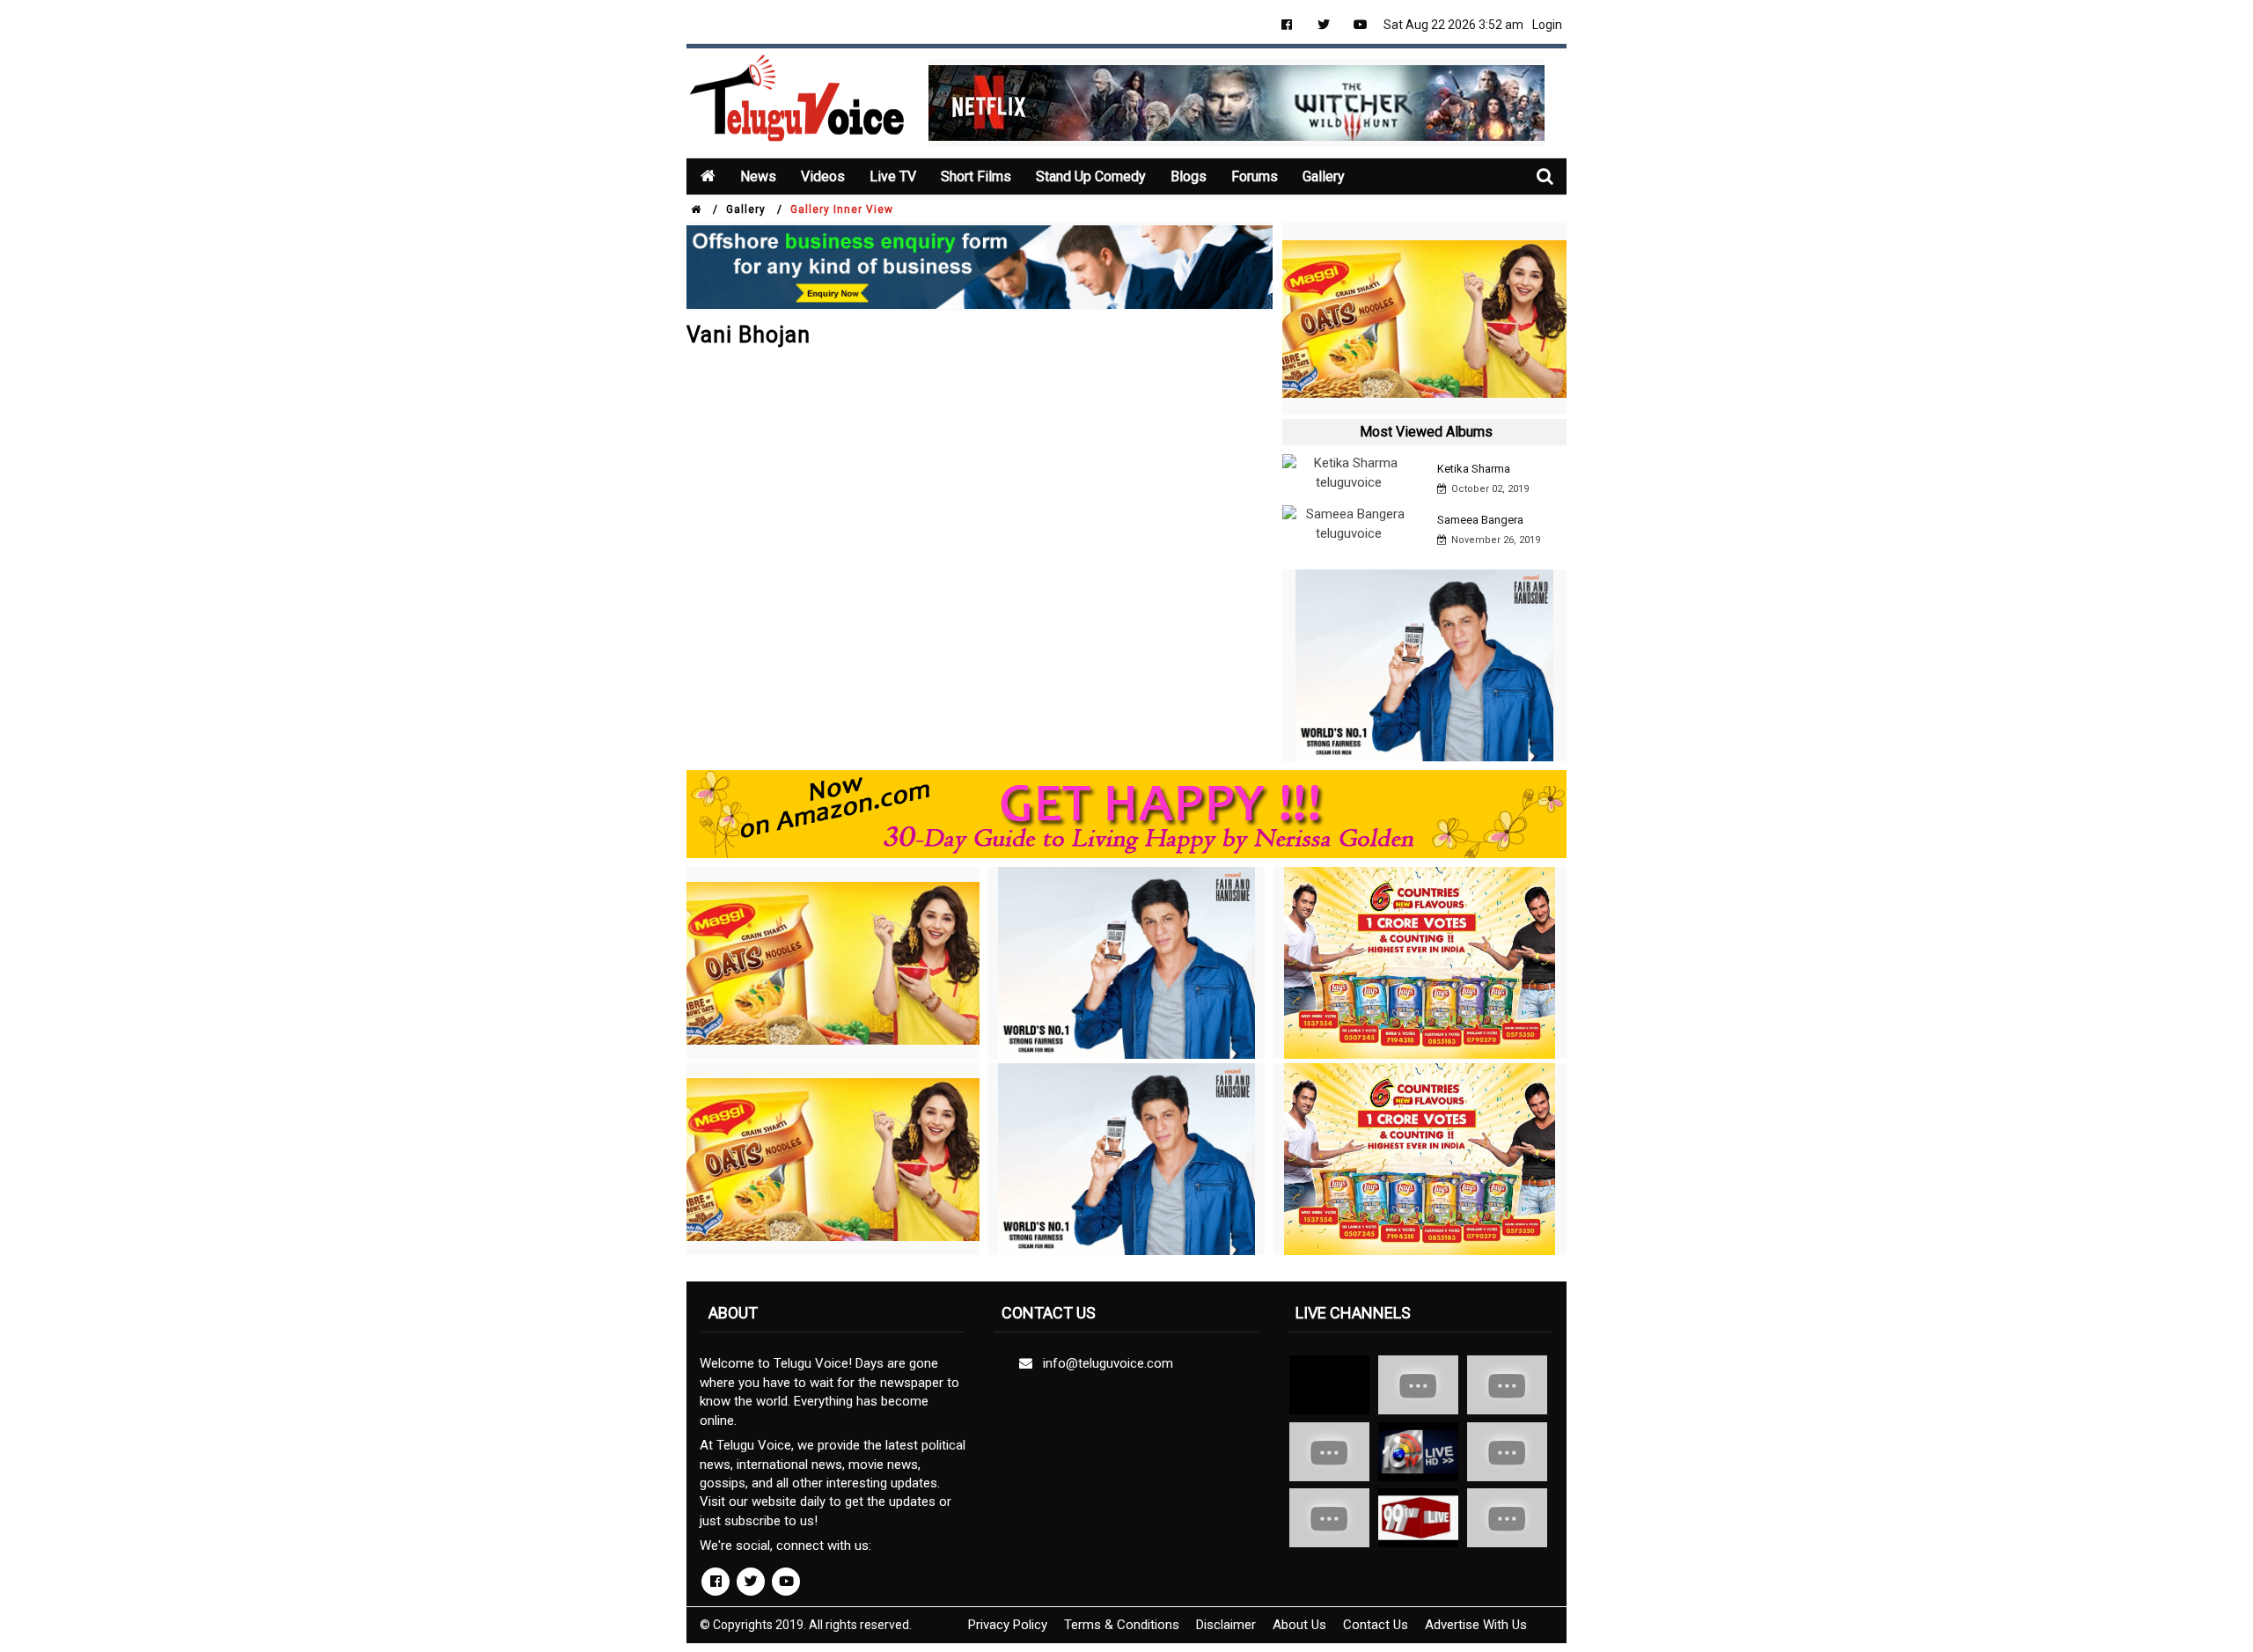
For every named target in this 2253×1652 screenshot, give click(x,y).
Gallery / (754, 209)
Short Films (976, 176)
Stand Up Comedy (1091, 176)
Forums (1255, 176)
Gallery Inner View (842, 209)
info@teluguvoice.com (1104, 1363)
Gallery (1324, 176)
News (758, 176)
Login (1547, 25)
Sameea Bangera (1480, 520)
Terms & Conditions (1122, 1625)
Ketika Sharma (1474, 469)
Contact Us (1376, 1625)
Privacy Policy (1008, 1625)
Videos (823, 176)
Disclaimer (1226, 1625)
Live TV (893, 176)
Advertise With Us (1476, 1625)
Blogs (1189, 176)
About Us (1299, 1625)
